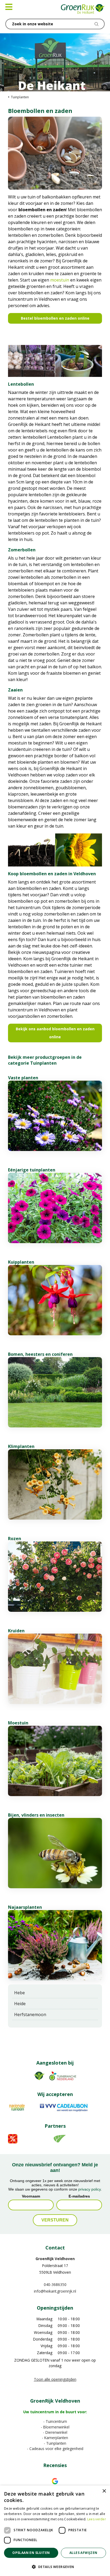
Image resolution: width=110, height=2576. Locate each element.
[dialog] (55, 2531)
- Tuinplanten (55, 2443)
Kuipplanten (21, 1262)
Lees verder (97, 2519)
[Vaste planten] (55, 1116)
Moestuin (18, 1723)
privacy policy (89, 2189)
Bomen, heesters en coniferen (40, 1354)
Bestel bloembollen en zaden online (55, 318)
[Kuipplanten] (55, 1300)
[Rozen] (55, 1577)
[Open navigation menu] (9, 7)
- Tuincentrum (55, 2421)
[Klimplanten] (55, 1484)
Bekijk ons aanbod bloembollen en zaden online (55, 1033)
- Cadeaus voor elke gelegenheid (55, 2449)
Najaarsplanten (25, 1907)
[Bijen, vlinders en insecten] (55, 1853)
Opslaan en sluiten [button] (31, 2553)
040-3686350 (55, 2284)
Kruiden (16, 1631)
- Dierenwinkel (55, 2432)
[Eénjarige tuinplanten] (55, 1208)
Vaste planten (23, 1078)
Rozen (15, 1539)
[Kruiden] (55, 1669)
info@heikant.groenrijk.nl (55, 2291)
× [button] (104, 2491)
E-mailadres (79, 2196)
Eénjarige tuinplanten (32, 1170)
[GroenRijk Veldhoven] (83, 9)
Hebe (19, 1993)
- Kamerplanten (55, 2438)
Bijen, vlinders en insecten (36, 1815)
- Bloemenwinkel (55, 2427)
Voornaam (31, 2196)
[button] (55, 2567)
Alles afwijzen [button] (83, 2553)
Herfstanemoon (30, 2015)
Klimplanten (21, 1446)
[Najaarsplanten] (55, 1945)
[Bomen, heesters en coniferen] (55, 1392)
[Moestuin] (55, 1761)
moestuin (60, 280)
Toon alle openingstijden (55, 2379)
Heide (20, 2004)
